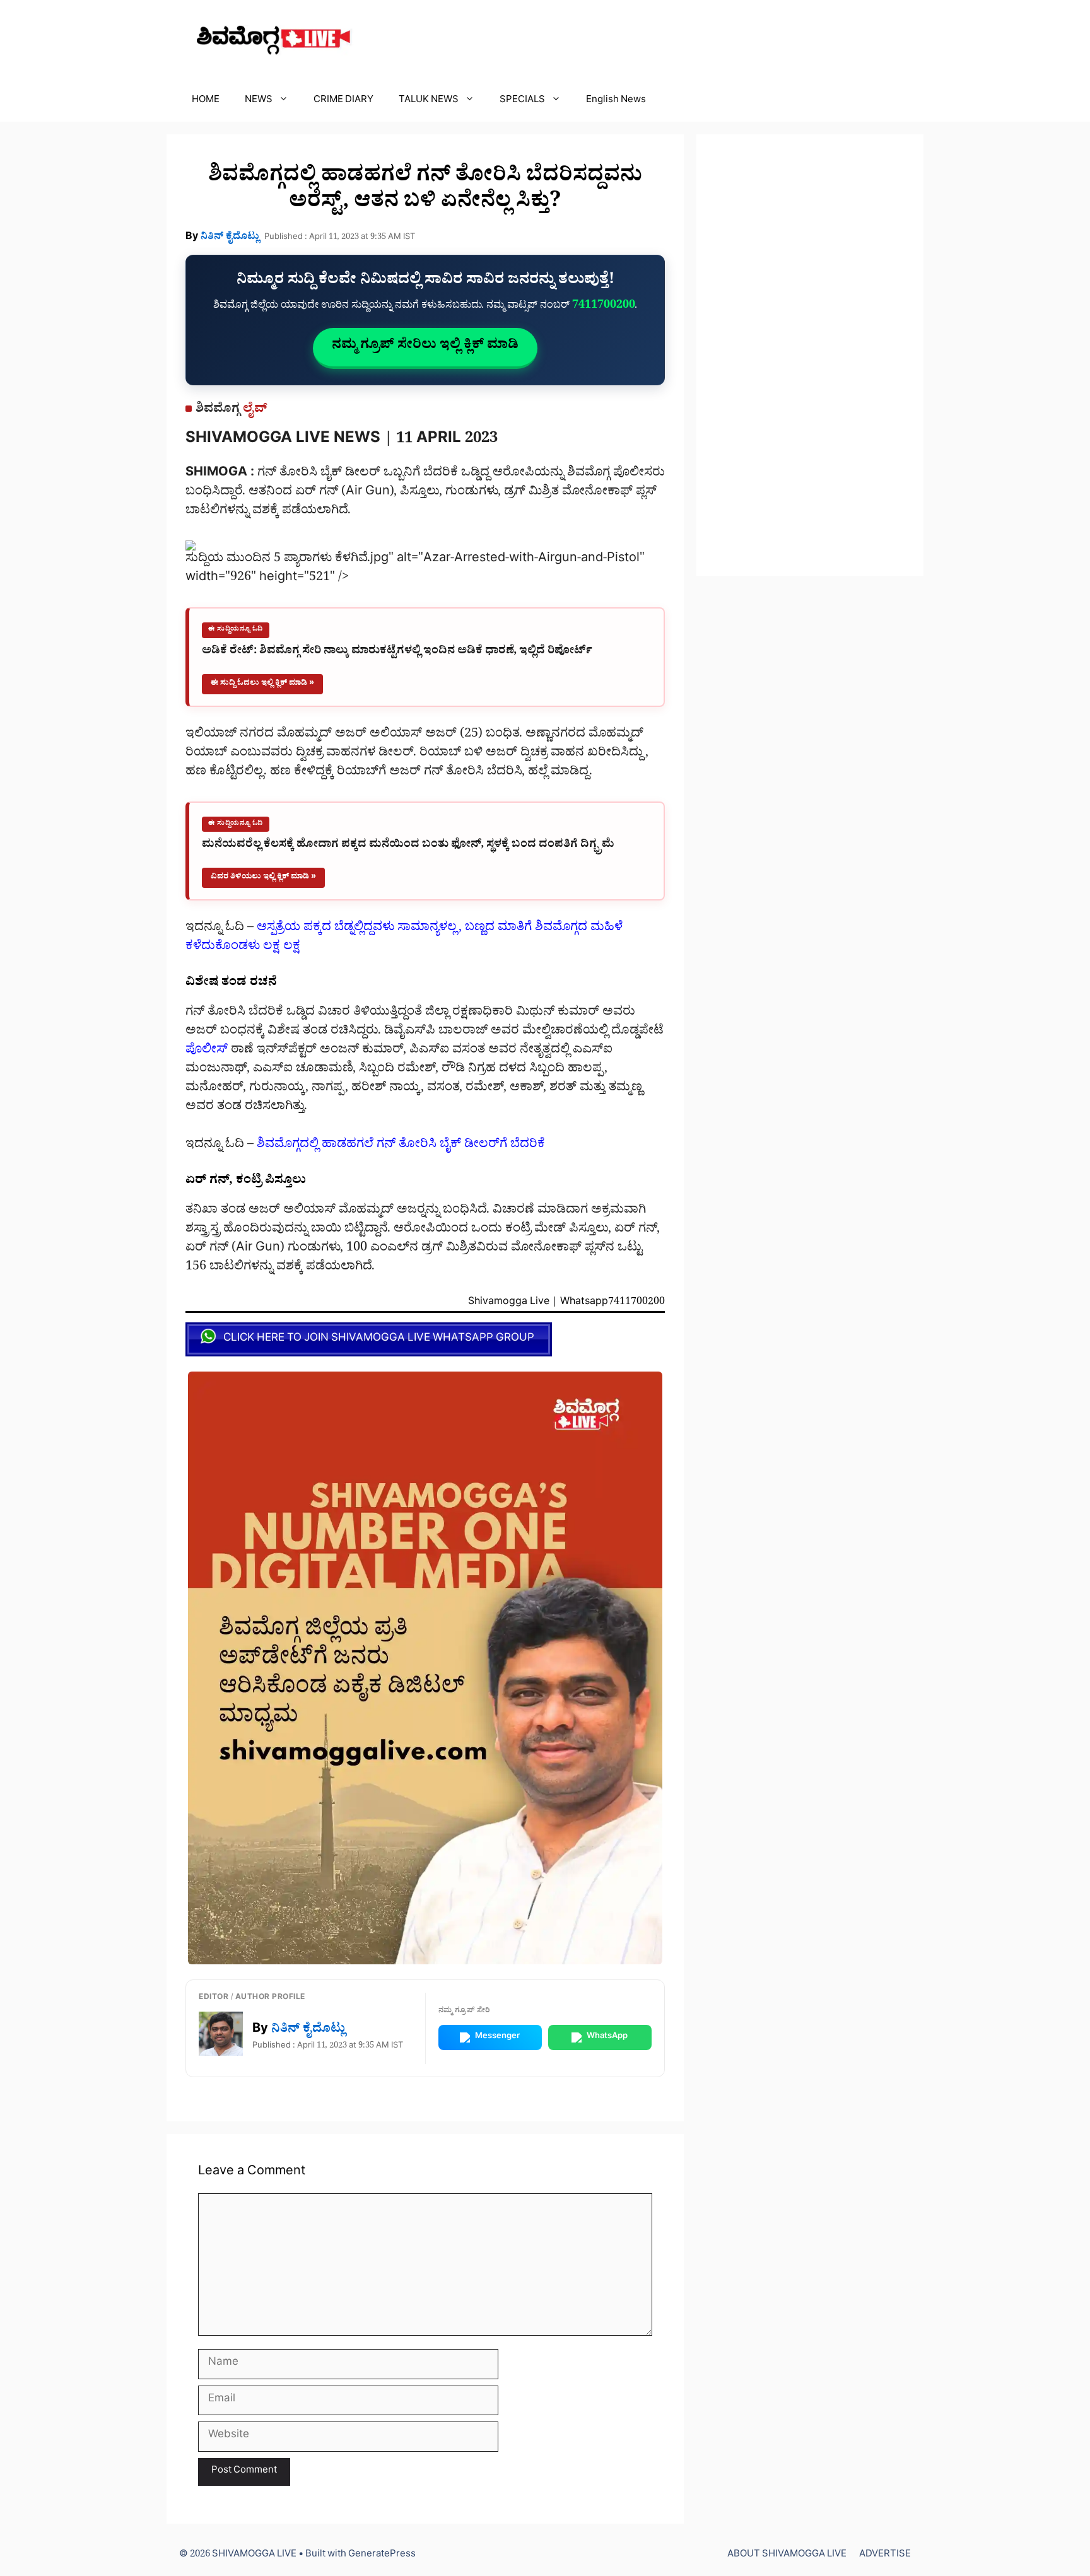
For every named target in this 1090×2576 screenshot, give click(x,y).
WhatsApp (607, 2037)
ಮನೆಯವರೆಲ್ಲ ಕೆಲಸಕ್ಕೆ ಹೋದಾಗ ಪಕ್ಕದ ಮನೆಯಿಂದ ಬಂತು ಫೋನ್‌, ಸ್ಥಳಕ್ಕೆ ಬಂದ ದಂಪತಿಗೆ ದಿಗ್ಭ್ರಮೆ (408, 846)
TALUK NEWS (429, 101)
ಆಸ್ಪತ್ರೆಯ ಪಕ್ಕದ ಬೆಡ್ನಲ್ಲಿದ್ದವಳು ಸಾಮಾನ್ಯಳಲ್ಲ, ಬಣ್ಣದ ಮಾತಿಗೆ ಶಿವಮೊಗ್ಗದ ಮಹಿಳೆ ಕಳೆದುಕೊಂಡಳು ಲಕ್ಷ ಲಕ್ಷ (404, 938)
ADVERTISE (885, 2556)
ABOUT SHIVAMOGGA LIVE (787, 2556)
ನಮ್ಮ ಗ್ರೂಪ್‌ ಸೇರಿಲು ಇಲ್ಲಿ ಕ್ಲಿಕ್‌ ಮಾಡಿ (425, 347)
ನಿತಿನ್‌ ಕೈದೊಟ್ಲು (230, 238)
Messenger (497, 2037)
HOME (206, 101)
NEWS (259, 101)
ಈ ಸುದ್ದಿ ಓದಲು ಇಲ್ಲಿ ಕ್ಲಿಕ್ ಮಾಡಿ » (262, 684)
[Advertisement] (810, 355)
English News (616, 101)
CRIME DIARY (343, 101)
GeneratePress (382, 2556)
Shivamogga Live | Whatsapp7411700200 (566, 1304)
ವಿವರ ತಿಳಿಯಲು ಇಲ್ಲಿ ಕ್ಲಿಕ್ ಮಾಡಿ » (263, 877)
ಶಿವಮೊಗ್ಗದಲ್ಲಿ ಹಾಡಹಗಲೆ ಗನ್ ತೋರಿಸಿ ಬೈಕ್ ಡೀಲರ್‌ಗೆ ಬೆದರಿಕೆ (401, 1146)
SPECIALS (522, 101)
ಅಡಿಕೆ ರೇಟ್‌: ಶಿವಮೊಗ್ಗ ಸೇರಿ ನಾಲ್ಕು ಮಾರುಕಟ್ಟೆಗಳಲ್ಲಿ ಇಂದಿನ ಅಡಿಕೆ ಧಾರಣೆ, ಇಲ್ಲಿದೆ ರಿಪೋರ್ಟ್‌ (397, 652)
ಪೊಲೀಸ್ (207, 1051)
